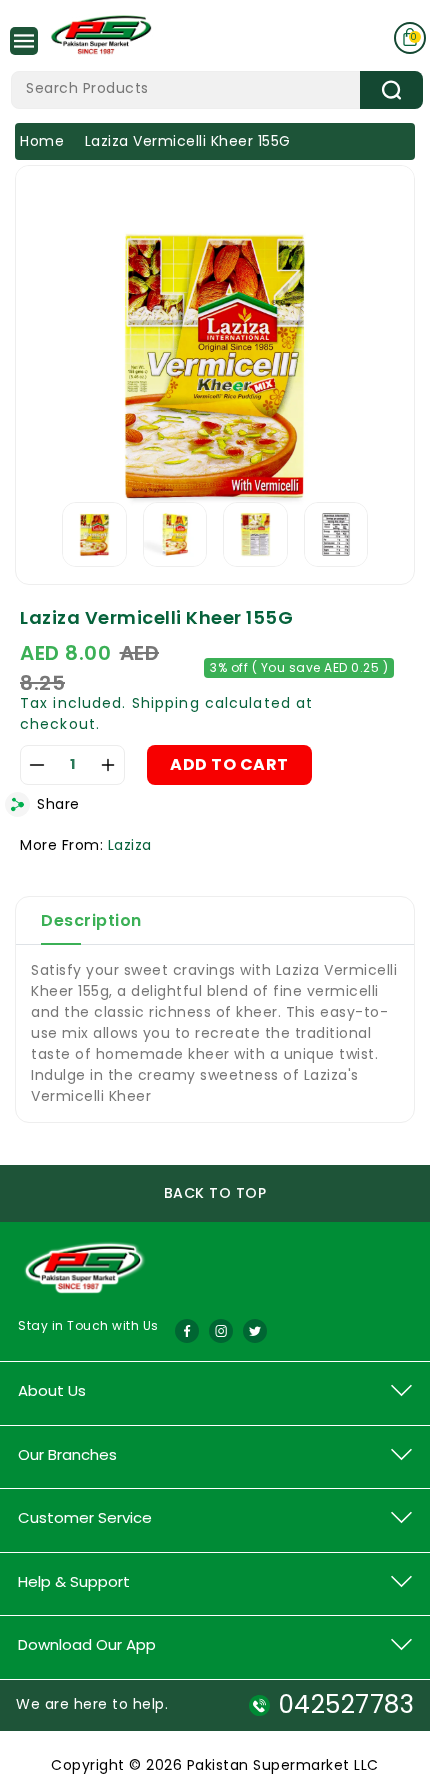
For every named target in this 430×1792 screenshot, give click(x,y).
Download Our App (87, 1644)
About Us (52, 1390)
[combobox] (217, 90)
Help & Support (74, 1581)
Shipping (166, 703)
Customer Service (85, 1517)
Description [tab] (91, 920)
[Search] (391, 90)
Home (42, 141)
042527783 (346, 1704)
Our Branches (67, 1454)
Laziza (130, 845)
